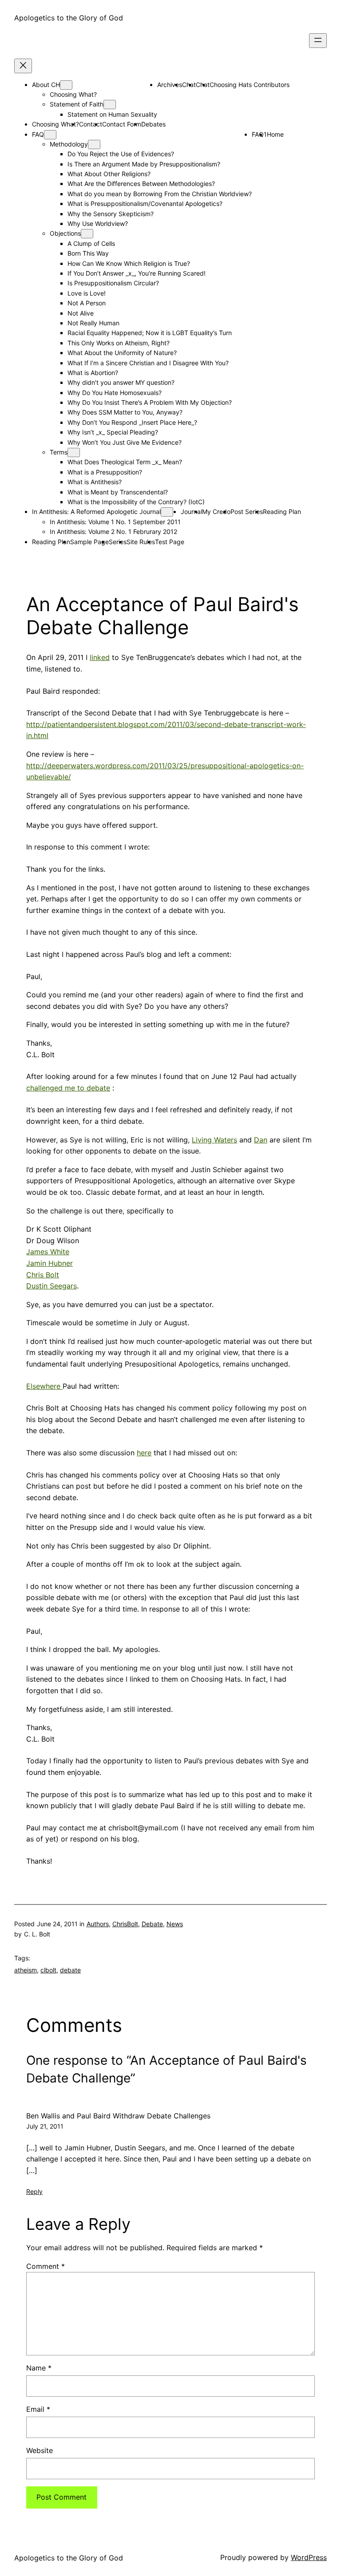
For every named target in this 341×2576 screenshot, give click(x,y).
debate (70, 1970)
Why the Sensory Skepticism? (111, 214)
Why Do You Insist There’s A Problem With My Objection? (150, 402)
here (144, 1453)
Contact (91, 124)
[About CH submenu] (66, 85)
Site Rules (141, 542)
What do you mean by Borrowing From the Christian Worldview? (160, 194)
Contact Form (122, 124)
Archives (170, 85)
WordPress (309, 2557)
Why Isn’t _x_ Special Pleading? (113, 432)
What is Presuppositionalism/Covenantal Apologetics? (145, 203)
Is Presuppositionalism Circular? (113, 283)
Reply (34, 2191)
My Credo (216, 512)
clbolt (48, 1970)
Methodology (69, 144)
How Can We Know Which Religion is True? (129, 263)
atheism (26, 1970)
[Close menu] (23, 66)
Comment (46, 2266)
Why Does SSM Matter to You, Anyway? (125, 412)
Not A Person (87, 303)
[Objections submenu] (87, 234)
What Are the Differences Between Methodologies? (141, 184)
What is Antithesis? (95, 482)
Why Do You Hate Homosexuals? (115, 393)
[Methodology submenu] (94, 144)
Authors (98, 1924)
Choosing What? (73, 94)
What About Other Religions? (109, 174)
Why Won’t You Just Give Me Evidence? (125, 442)
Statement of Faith (77, 104)
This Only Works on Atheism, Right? (119, 343)
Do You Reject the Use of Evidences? (121, 154)
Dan (261, 1140)
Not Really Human (93, 323)
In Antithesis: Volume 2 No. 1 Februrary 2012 (113, 531)
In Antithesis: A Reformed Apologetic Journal (96, 512)
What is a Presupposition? (105, 472)
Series (118, 542)
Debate (152, 1924)
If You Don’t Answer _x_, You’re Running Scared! (137, 273)
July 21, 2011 (45, 2126)
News (175, 1924)
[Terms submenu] (74, 452)
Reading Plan (282, 512)
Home (275, 134)
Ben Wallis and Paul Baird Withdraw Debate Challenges (118, 2116)
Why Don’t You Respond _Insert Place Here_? (132, 422)
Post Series (247, 512)
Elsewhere (44, 1386)
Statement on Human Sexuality (112, 114)
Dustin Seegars (52, 1286)
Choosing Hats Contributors (250, 85)
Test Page (170, 542)
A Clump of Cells (91, 243)
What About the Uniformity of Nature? (122, 353)
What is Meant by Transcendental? (118, 492)
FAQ (38, 134)
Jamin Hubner (50, 1263)
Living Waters (214, 1140)
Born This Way (88, 253)
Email (38, 2409)
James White (48, 1252)
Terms (59, 452)
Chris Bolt (43, 1275)
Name (39, 2368)
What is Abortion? (93, 373)
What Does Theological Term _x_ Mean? (125, 462)
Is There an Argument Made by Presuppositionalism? (144, 164)
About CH (46, 85)
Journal (191, 512)
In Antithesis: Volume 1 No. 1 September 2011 (115, 522)
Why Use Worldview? (98, 223)
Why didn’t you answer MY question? (121, 382)
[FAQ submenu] (50, 135)
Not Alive (81, 313)
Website (40, 2450)
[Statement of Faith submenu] (110, 105)
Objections (65, 233)
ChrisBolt (125, 1924)
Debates (153, 124)
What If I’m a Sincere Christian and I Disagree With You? (148, 363)
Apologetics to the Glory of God (69, 18)
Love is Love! (87, 293)
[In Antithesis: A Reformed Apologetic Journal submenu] (167, 512)
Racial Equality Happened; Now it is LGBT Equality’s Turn (150, 333)
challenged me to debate (68, 1088)
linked (100, 657)
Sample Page (89, 542)
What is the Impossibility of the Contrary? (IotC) (136, 502)
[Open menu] (318, 41)
